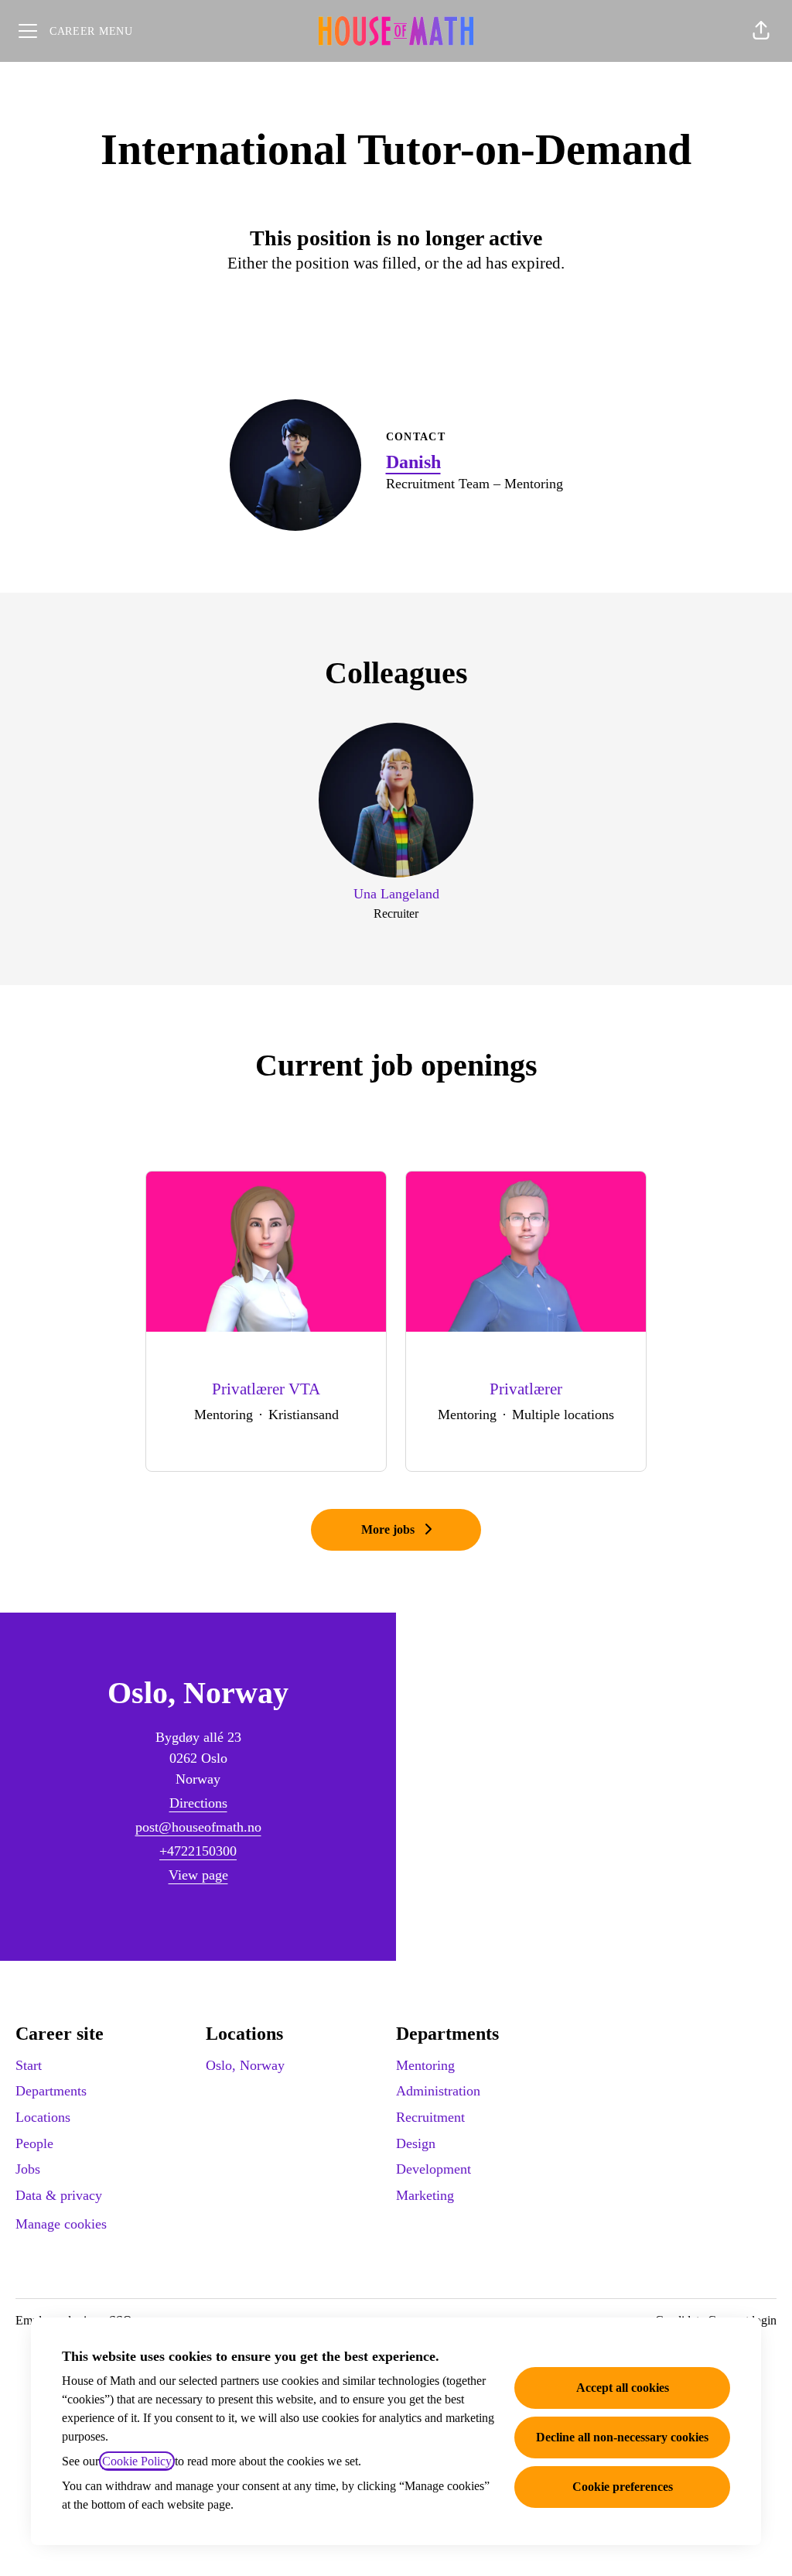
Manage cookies (61, 2224)
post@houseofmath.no (198, 1827)
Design (416, 2143)
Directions (198, 1803)
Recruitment (430, 2117)
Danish (413, 462)
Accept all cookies (623, 2388)
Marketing (425, 2195)
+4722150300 (198, 1851)
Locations (43, 2117)
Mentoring (425, 2065)
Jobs (28, 2169)
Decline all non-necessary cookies (622, 2437)
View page (198, 1875)
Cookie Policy (137, 2461)
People (34, 2143)
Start (29, 2065)
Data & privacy (59, 2195)
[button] (761, 31)
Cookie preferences (623, 2487)
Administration (438, 2091)
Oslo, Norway (245, 2065)
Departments (51, 2091)
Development (434, 2169)
